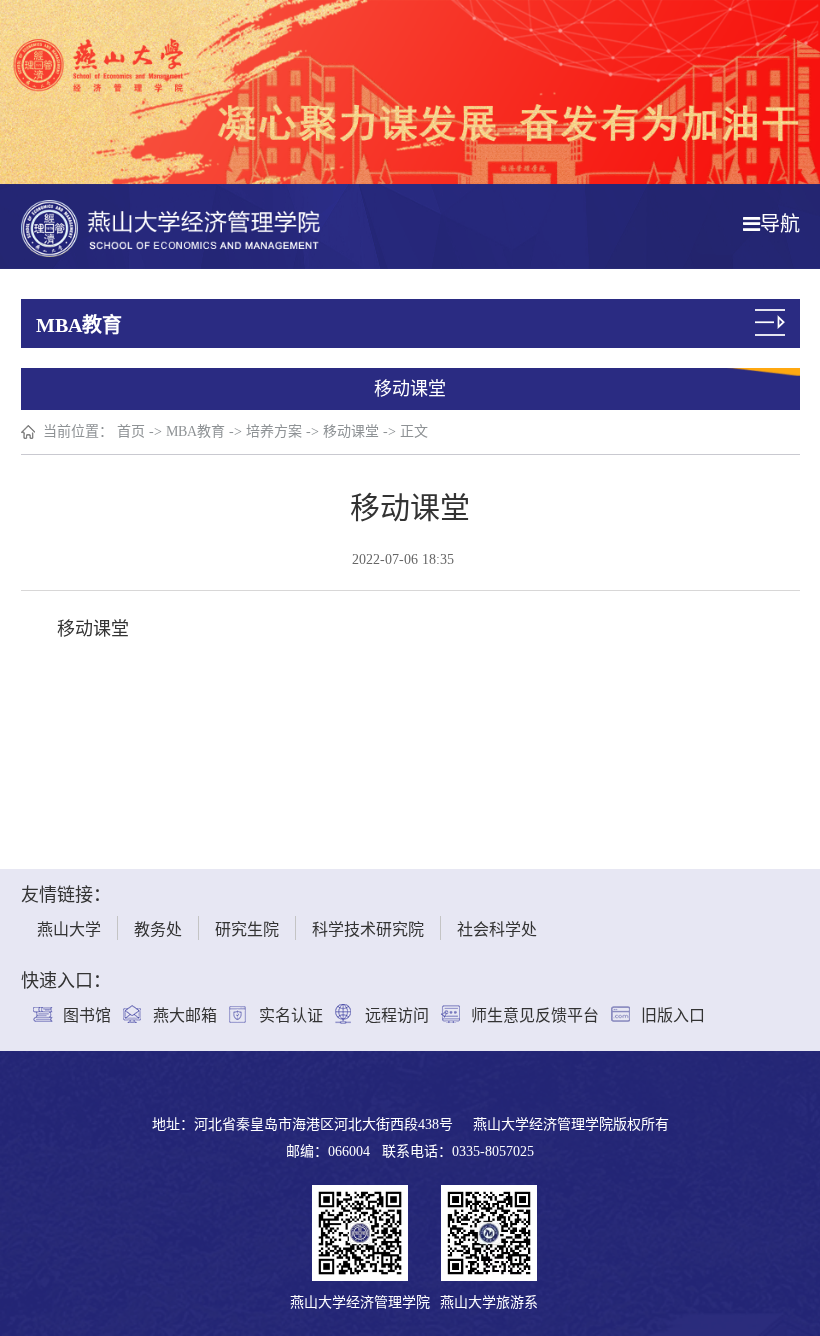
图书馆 (87, 1015)
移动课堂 (351, 431)
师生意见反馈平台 (535, 1015)
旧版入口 (673, 1015)
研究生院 (247, 929)
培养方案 (274, 431)
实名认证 (291, 1015)
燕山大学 (69, 929)
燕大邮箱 (185, 1015)
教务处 (158, 929)
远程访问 (397, 1015)
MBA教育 (195, 431)
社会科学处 (497, 929)
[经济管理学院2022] (171, 226)
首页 (131, 431)
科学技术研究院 (368, 929)
